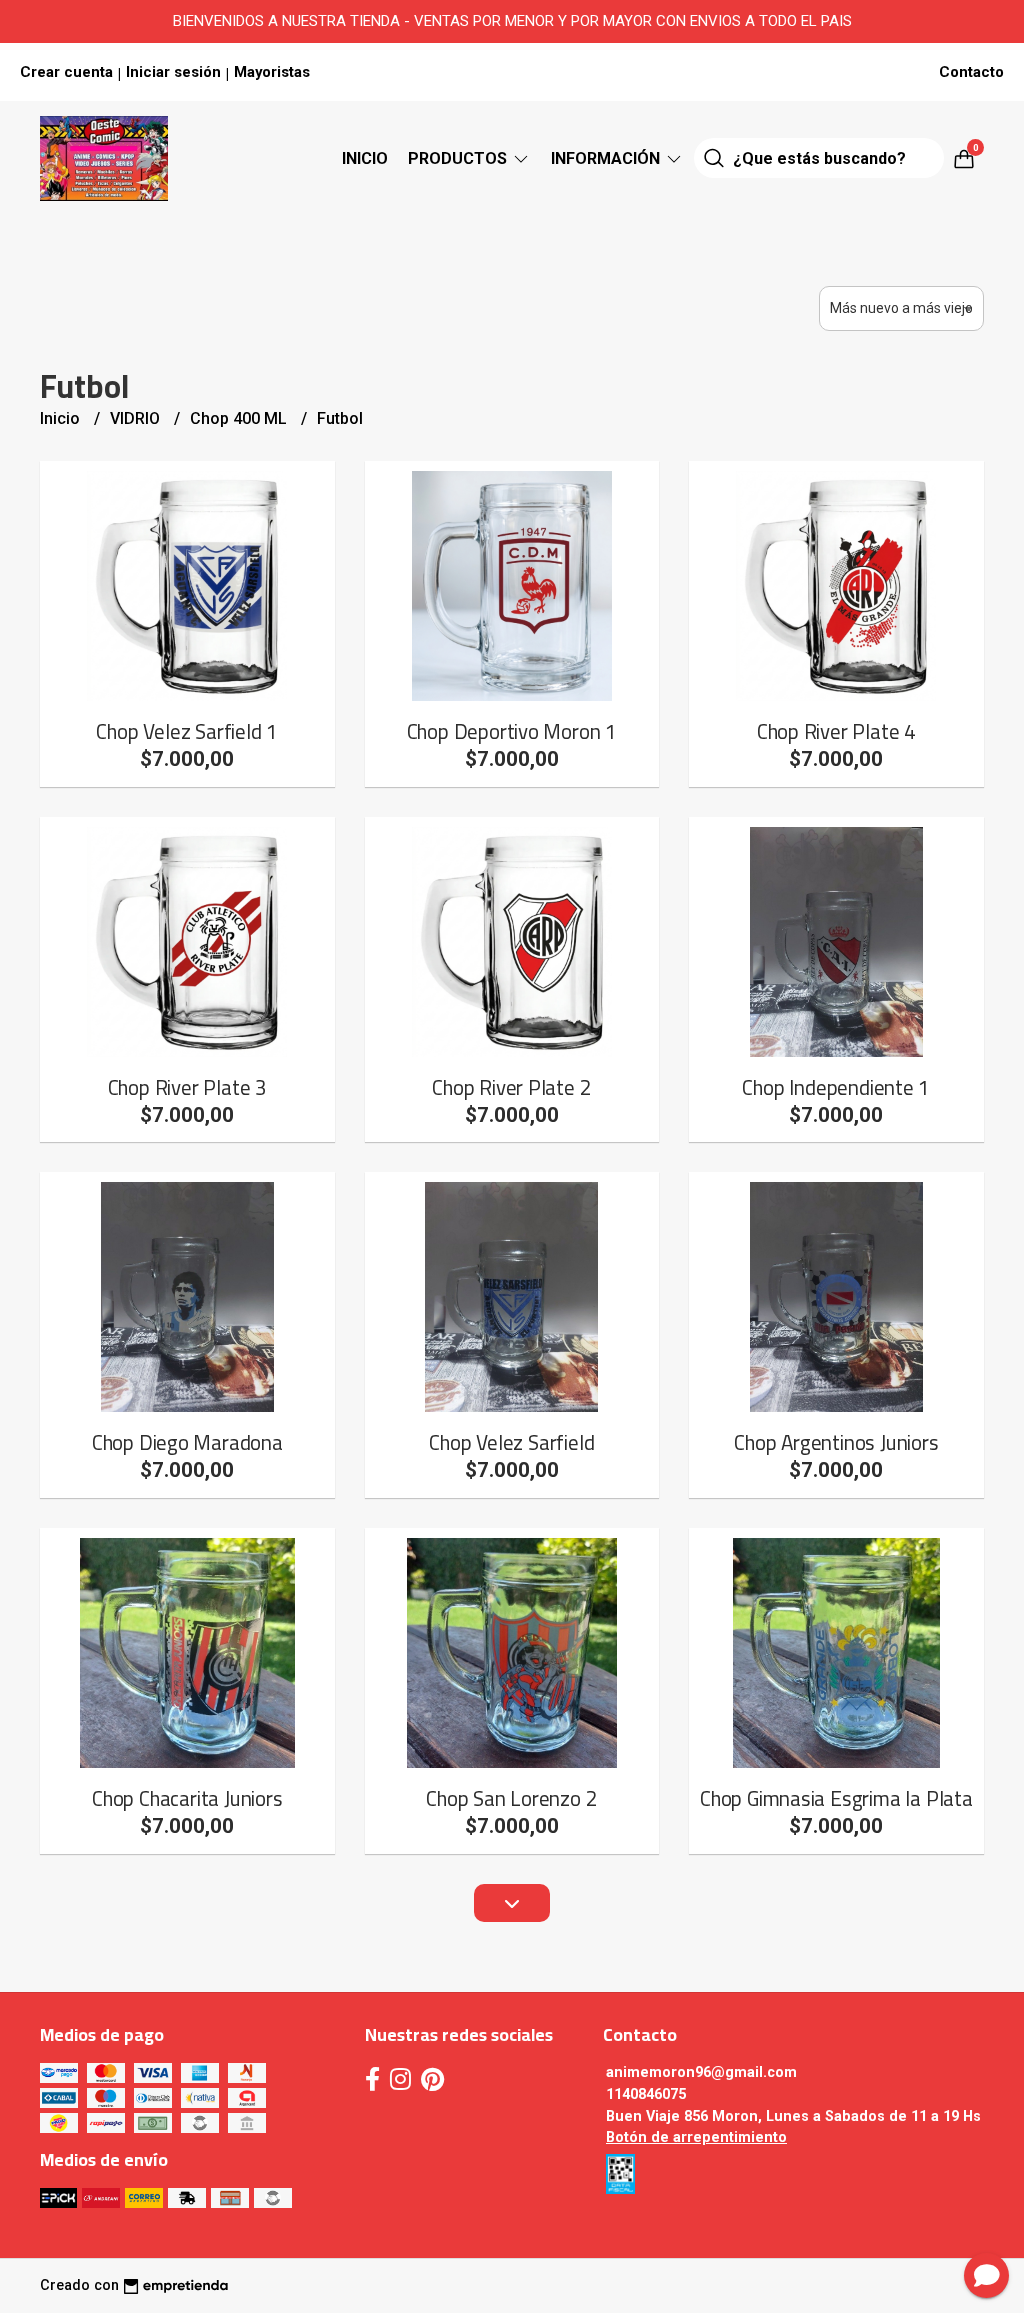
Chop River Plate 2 (511, 1087)
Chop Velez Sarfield (511, 1442)
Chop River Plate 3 (187, 1087)
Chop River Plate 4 (836, 731)
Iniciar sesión (173, 72)
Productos (459, 158)
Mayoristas (272, 72)
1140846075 (646, 2094)
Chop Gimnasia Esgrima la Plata (836, 1798)
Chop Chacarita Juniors (187, 1798)
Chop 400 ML (240, 418)
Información (607, 158)
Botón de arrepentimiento (696, 2137)
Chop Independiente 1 (836, 1087)
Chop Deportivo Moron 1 (512, 731)
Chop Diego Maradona (187, 1442)
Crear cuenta (66, 72)
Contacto (971, 72)
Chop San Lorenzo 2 (511, 1798)
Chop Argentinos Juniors (836, 1442)
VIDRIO (137, 418)
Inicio (365, 158)
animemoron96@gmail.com (701, 2072)
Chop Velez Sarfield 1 (187, 731)
